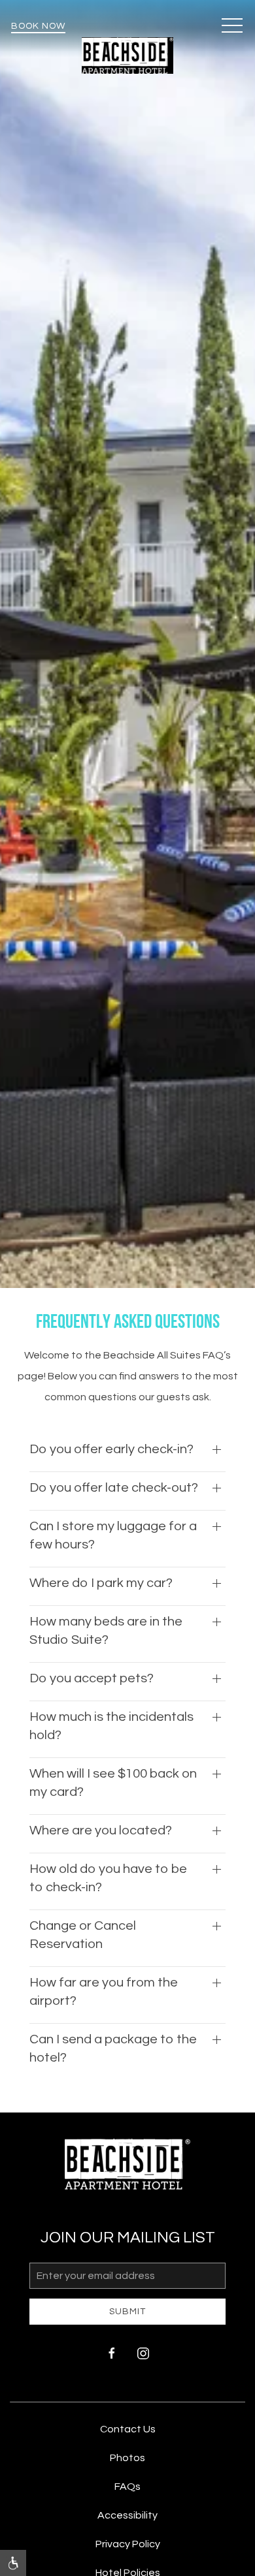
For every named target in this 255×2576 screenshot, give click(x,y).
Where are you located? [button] (101, 1830)
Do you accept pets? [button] (92, 1678)
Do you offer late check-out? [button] (114, 1488)
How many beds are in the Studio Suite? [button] (106, 1631)
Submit (127, 2312)
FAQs (127, 2487)
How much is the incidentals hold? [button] (111, 1726)
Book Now (38, 26)
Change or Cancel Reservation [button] (83, 1935)
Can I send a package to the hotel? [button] (113, 2049)
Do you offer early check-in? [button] (111, 1449)
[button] (232, 26)
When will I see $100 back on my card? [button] (113, 1783)
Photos (127, 2458)
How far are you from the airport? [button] (104, 1992)
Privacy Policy (128, 2544)
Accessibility (127, 2515)
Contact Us (128, 2429)
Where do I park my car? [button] (101, 1583)
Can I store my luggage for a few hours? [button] (113, 1535)
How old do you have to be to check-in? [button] (108, 1878)
